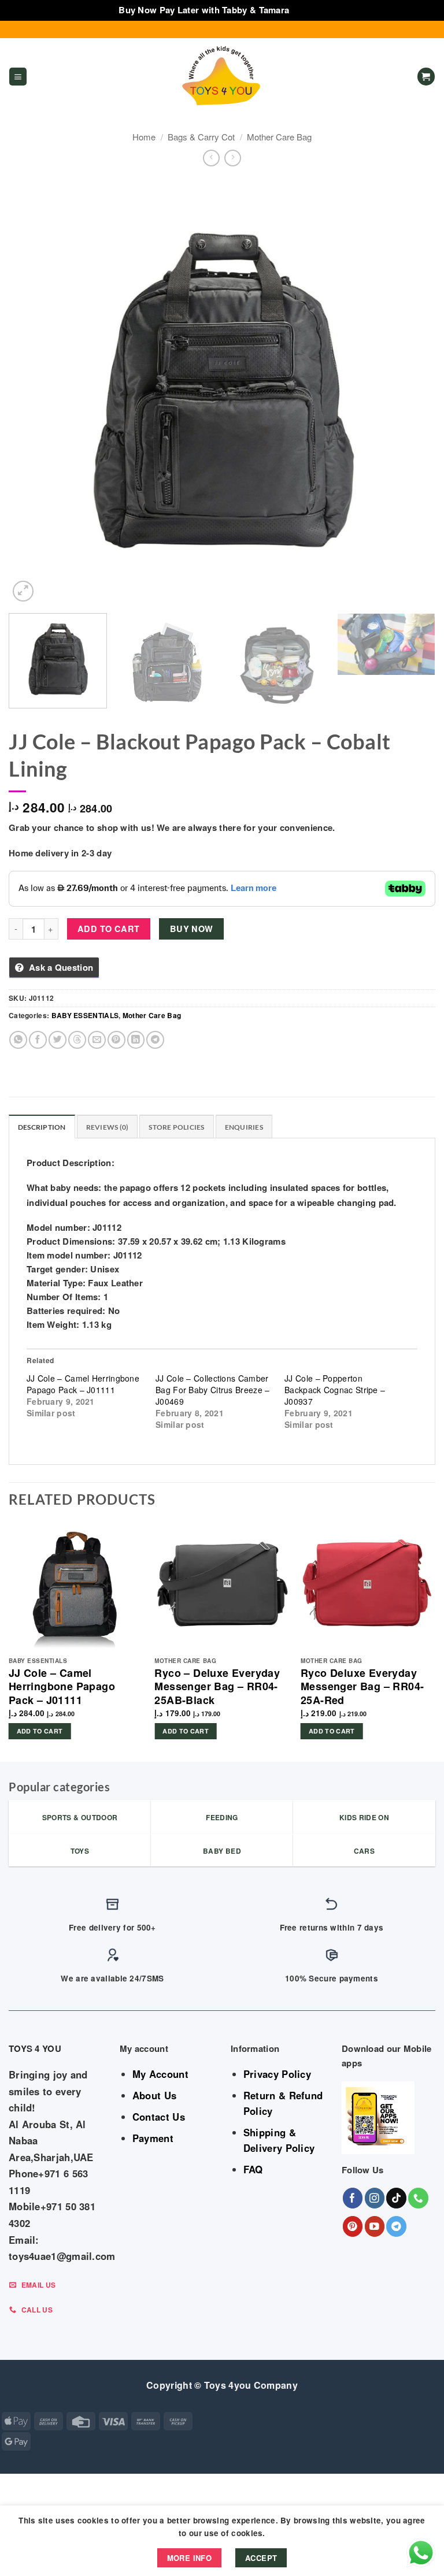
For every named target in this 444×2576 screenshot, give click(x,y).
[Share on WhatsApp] (18, 1040)
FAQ (253, 2169)
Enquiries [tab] (244, 1127)
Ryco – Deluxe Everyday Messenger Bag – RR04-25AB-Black (217, 1687)
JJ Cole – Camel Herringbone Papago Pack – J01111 (83, 1384)
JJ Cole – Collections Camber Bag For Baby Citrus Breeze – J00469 (212, 1390)
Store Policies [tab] (176, 1127)
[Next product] (211, 158)
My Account (160, 2074)
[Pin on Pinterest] (116, 1040)
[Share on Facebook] (38, 1040)
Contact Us (159, 2117)
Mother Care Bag (279, 137)
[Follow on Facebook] (353, 2198)
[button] (18, 77)
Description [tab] (42, 1127)
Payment (153, 2138)
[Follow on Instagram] (375, 2198)
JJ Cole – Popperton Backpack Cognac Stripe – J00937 (335, 1390)
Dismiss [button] (309, 10)
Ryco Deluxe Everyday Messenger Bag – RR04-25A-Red (362, 1687)
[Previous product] (233, 158)
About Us (154, 2095)
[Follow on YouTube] (375, 2226)
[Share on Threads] (77, 1040)
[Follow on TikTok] (396, 2198)
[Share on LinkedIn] (136, 1040)
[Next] (412, 391)
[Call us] (418, 2198)
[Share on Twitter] (58, 1040)
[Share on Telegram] (155, 1040)
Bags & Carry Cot (201, 137)
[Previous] (32, 391)
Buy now (192, 929)
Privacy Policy (277, 2074)
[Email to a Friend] (97, 1040)
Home (144, 137)
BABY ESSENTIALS (85, 1015)
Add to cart (109, 929)
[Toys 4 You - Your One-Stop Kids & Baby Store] (222, 77)
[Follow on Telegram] (396, 2226)
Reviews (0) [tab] (108, 1127)
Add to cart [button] (40, 1731)
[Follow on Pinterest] (353, 2226)
